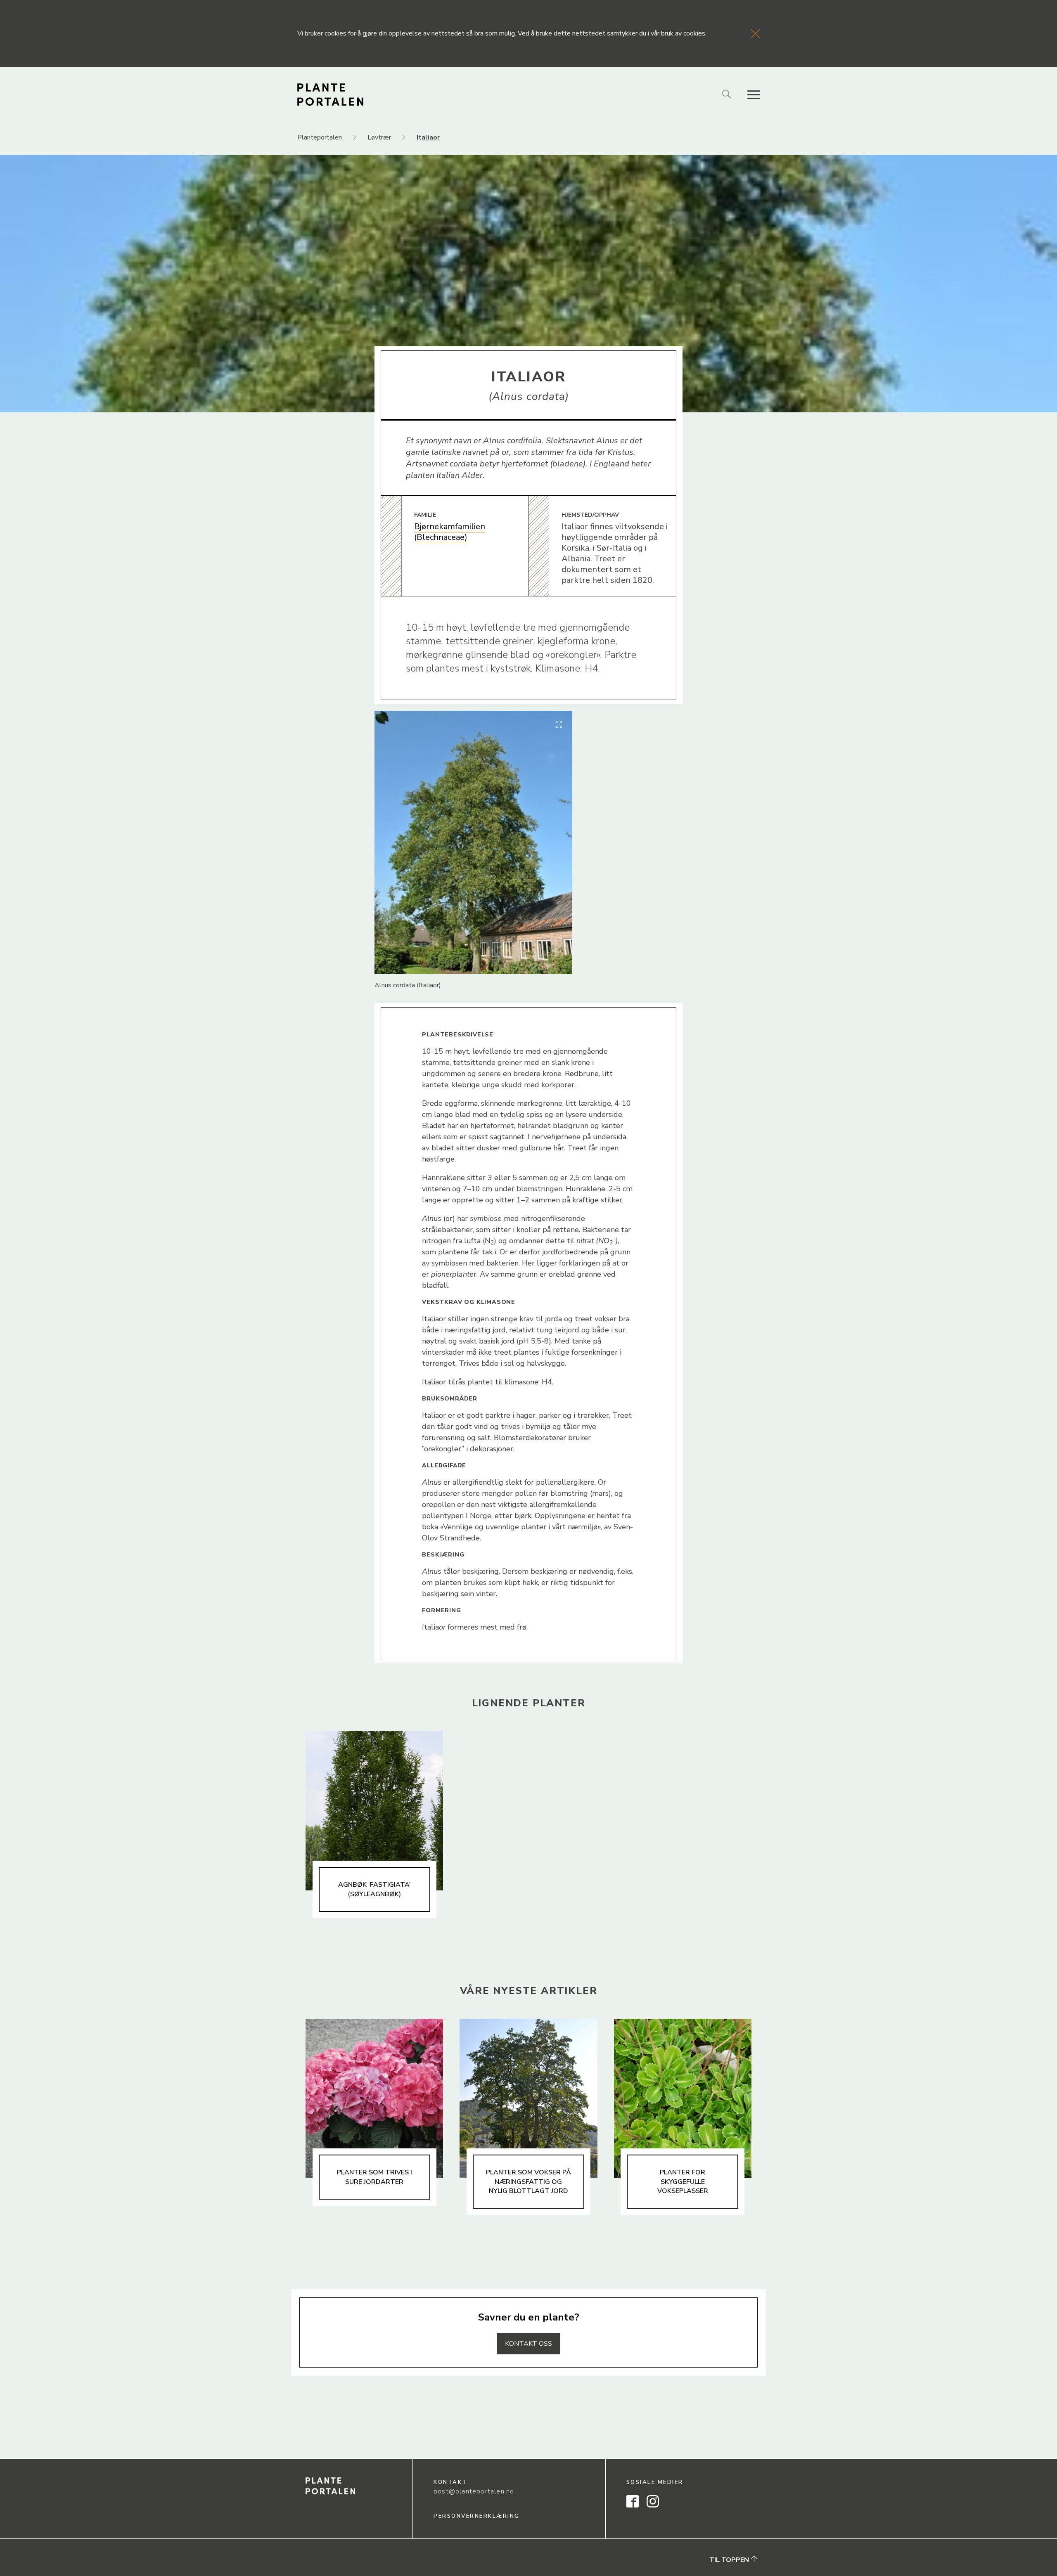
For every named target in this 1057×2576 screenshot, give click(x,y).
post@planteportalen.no (474, 2491)
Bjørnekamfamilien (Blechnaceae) (450, 532)
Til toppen (730, 2560)
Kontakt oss (528, 2344)
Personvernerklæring (477, 2516)
